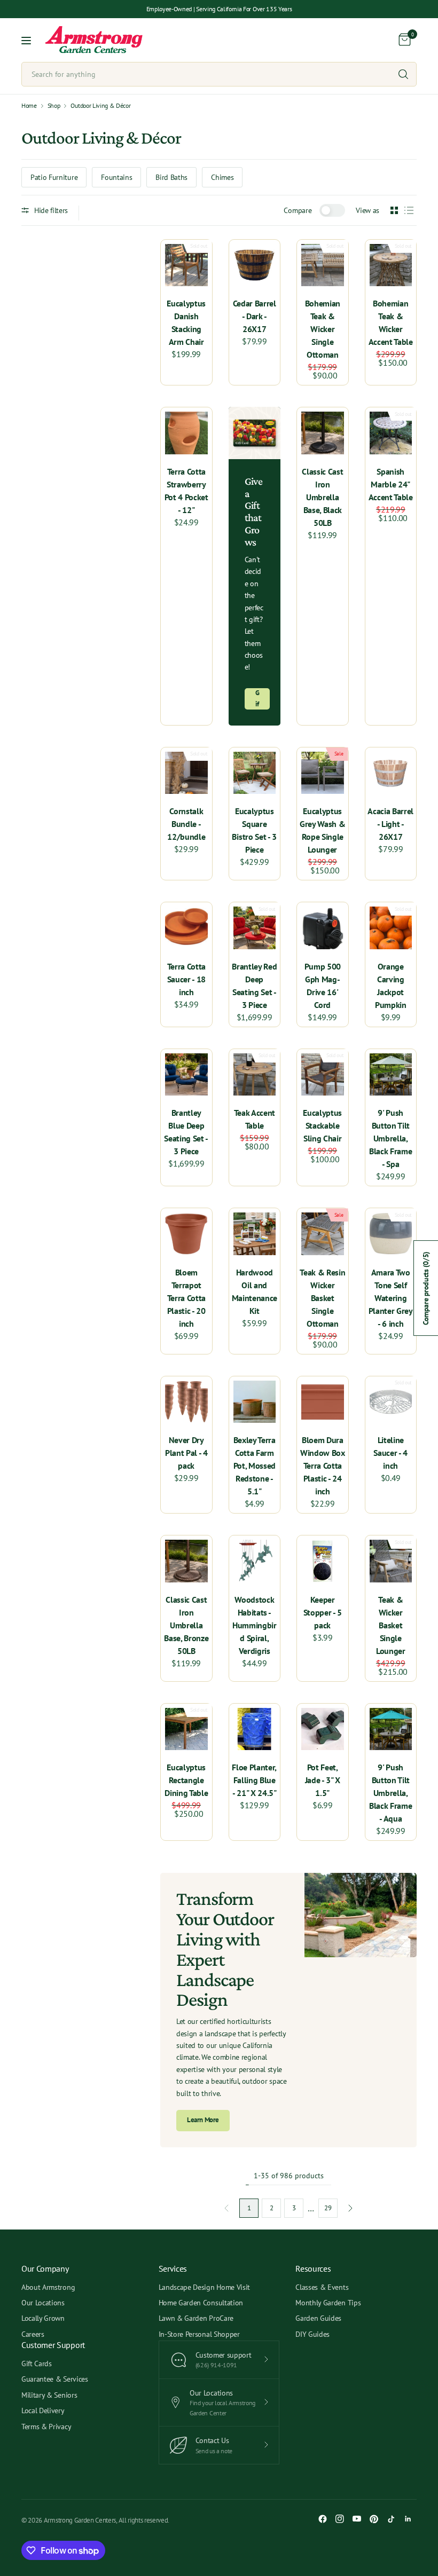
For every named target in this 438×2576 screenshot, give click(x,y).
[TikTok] (391, 2519)
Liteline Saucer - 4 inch (390, 1453)
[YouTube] (357, 2519)
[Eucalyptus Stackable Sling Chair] (323, 1075)
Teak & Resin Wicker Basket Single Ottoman (322, 1298)
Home (29, 106)
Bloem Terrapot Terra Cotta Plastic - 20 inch (186, 1298)
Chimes (222, 177)
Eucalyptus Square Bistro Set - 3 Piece (254, 830)
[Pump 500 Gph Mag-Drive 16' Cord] (323, 928)
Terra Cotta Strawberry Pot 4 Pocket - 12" (186, 491)
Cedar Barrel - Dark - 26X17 (255, 316)
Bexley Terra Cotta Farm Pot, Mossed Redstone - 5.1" (255, 1466)
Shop (54, 106)
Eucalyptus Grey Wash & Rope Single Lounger (322, 830)
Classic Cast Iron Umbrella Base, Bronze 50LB (186, 1625)
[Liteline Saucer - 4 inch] (391, 1402)
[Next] (350, 2208)
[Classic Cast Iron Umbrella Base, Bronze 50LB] (186, 1561)
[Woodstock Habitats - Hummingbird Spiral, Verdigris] (255, 1561)
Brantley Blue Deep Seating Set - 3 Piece (186, 1132)
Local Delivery (43, 2410)
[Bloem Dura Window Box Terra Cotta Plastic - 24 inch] (323, 1402)
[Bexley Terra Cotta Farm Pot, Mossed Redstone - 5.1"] (255, 1402)
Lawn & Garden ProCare (196, 2318)
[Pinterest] (374, 2519)
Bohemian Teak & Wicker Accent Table (391, 322)
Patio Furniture (54, 177)
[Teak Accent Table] (255, 1075)
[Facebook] (323, 2519)
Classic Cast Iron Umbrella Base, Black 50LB (322, 497)
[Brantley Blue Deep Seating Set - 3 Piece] (186, 1075)
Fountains (116, 177)
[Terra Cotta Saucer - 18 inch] (186, 928)
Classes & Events (322, 2287)
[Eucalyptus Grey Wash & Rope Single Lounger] (323, 773)
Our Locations (43, 2303)
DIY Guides (312, 2334)
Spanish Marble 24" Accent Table (391, 484)
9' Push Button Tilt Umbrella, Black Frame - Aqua (390, 1793)
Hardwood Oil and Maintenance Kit (255, 1291)
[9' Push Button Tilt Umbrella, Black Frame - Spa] (391, 1075)
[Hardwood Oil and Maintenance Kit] (255, 1234)
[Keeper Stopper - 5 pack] (323, 1561)
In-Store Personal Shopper (199, 2334)
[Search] (403, 74)
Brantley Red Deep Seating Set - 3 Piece (254, 986)
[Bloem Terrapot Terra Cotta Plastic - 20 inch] (186, 1234)
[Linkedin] (408, 2519)
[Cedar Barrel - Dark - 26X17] (255, 265)
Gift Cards (37, 2364)
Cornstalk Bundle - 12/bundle (186, 824)
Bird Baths (171, 177)
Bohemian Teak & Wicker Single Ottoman (323, 329)
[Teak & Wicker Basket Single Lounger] (391, 1561)
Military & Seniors (49, 2395)
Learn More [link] (203, 2120)
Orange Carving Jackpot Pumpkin (391, 986)
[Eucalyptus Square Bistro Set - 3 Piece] (255, 773)
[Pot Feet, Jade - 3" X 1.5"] (323, 1729)
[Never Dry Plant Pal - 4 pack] (186, 1402)
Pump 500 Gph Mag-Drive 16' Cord (323, 986)
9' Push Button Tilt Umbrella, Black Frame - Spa (390, 1138)
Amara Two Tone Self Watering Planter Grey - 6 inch (391, 1298)
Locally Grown (43, 2318)
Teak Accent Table (255, 1119)
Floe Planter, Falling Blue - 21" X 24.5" (254, 1780)
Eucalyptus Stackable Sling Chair (322, 1125)
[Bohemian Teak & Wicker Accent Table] (391, 265)
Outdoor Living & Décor (100, 106)
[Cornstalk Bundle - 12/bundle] (186, 773)
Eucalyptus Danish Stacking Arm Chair (186, 322)
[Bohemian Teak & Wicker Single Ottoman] (323, 265)
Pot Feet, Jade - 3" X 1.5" (323, 1780)
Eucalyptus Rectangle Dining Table (186, 1780)
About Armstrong (48, 2287)
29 (328, 2208)
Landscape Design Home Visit (204, 2287)
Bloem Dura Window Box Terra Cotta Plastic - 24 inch (323, 1466)
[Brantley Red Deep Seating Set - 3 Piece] (255, 928)
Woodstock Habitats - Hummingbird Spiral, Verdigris (255, 1625)
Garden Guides (318, 2318)
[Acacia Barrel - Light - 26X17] (391, 773)
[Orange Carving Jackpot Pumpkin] (391, 928)
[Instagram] (340, 2519)
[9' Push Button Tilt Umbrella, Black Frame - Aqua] (391, 1729)
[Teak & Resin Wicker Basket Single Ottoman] (323, 1234)
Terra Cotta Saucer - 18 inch (186, 979)
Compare (298, 210)
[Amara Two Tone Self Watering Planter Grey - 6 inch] (391, 1234)
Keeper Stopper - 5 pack (323, 1612)
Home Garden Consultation (201, 2303)
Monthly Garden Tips (328, 2303)
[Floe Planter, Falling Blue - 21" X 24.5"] (255, 1729)
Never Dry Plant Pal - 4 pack (186, 1453)
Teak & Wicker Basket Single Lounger (391, 1625)
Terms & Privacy (46, 2427)
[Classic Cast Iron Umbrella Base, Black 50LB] (323, 433)
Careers (33, 2334)
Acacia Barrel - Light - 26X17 (390, 824)
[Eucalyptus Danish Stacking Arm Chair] (186, 265)
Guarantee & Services (55, 2379)
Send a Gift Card (257, 699)
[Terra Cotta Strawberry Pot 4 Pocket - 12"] (186, 433)
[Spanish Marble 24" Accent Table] (391, 433)
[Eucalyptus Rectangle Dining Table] (186, 1729)
